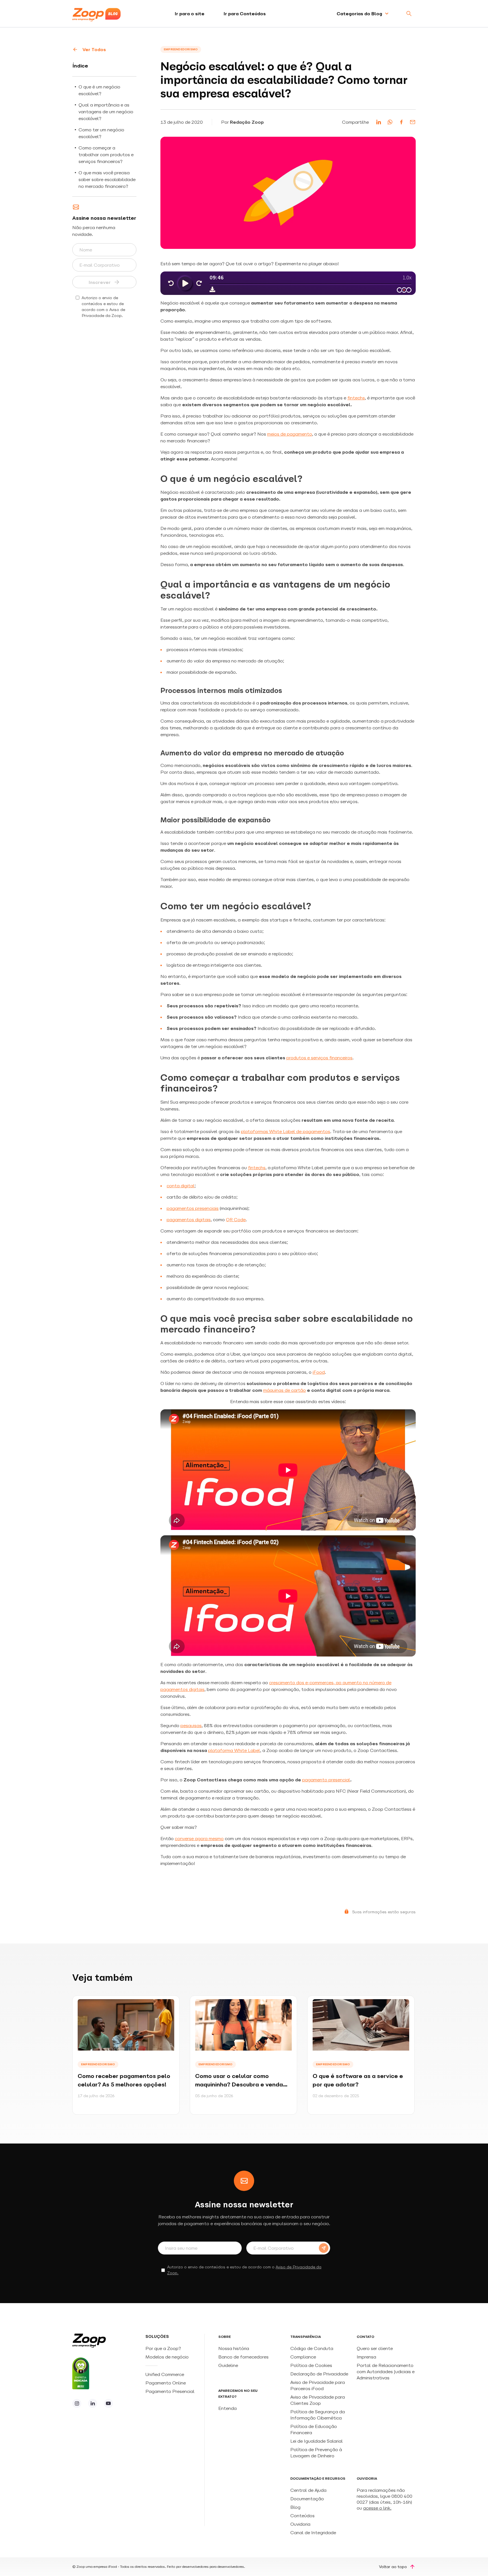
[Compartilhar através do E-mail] (413, 122)
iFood (319, 1372)
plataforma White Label (234, 1750)
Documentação (307, 2499)
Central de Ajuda (308, 2490)
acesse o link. (377, 2508)
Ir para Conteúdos (245, 14)
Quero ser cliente (375, 2348)
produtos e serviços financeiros (319, 1058)
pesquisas (191, 1725)
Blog (295, 2507)
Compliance (303, 2357)
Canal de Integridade (313, 2532)
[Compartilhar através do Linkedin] (379, 122)
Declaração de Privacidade (319, 2374)
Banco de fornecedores (243, 2357)
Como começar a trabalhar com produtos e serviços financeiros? (106, 155)
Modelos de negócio (167, 2357)
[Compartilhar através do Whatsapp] (390, 122)
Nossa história (234, 2348)
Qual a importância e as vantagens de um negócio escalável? (106, 112)
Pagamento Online (166, 2383)
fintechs (356, 398)
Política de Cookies (311, 2365)
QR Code (236, 1219)
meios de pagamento (290, 434)
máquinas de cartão (285, 1390)
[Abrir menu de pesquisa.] (409, 14)
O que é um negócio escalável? (99, 90)
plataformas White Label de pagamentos (286, 1131)
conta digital (181, 1186)
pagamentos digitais (189, 1219)
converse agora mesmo (199, 1838)
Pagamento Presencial (171, 2391)
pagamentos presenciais (193, 1208)
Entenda (227, 2408)
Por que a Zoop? (163, 2348)
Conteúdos (302, 2516)
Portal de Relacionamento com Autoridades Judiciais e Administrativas (386, 2371)
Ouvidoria (300, 2524)
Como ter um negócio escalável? (101, 133)
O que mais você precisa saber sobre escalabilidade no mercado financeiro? (107, 179)
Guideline (228, 2365)
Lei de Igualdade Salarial (317, 2441)
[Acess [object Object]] (77, 2403)
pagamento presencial (326, 1780)
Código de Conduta (312, 2348)
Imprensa (366, 2357)
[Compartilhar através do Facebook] (401, 122)
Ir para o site (190, 14)
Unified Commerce (165, 2374)
